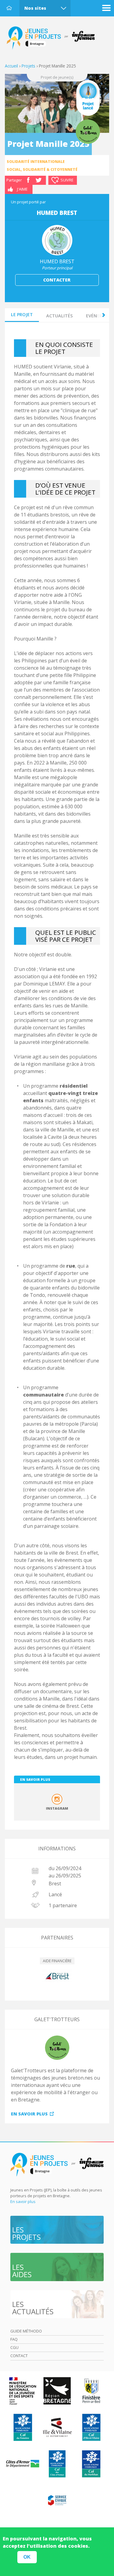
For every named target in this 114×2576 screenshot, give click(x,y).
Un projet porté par (28, 202)
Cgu (14, 2347)
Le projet (22, 314)
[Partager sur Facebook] (28, 180)
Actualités (59, 316)
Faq (14, 2339)
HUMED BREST (57, 261)
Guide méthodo (26, 2331)
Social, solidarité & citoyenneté (42, 169)
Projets (28, 66)
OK (27, 2557)
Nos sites (35, 8)
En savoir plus (29, 2114)
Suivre (67, 180)
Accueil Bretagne (54, 38)
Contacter (57, 280)
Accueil (9, 8)
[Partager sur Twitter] (39, 180)
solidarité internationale (36, 162)
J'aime (22, 189)
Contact (19, 2356)
